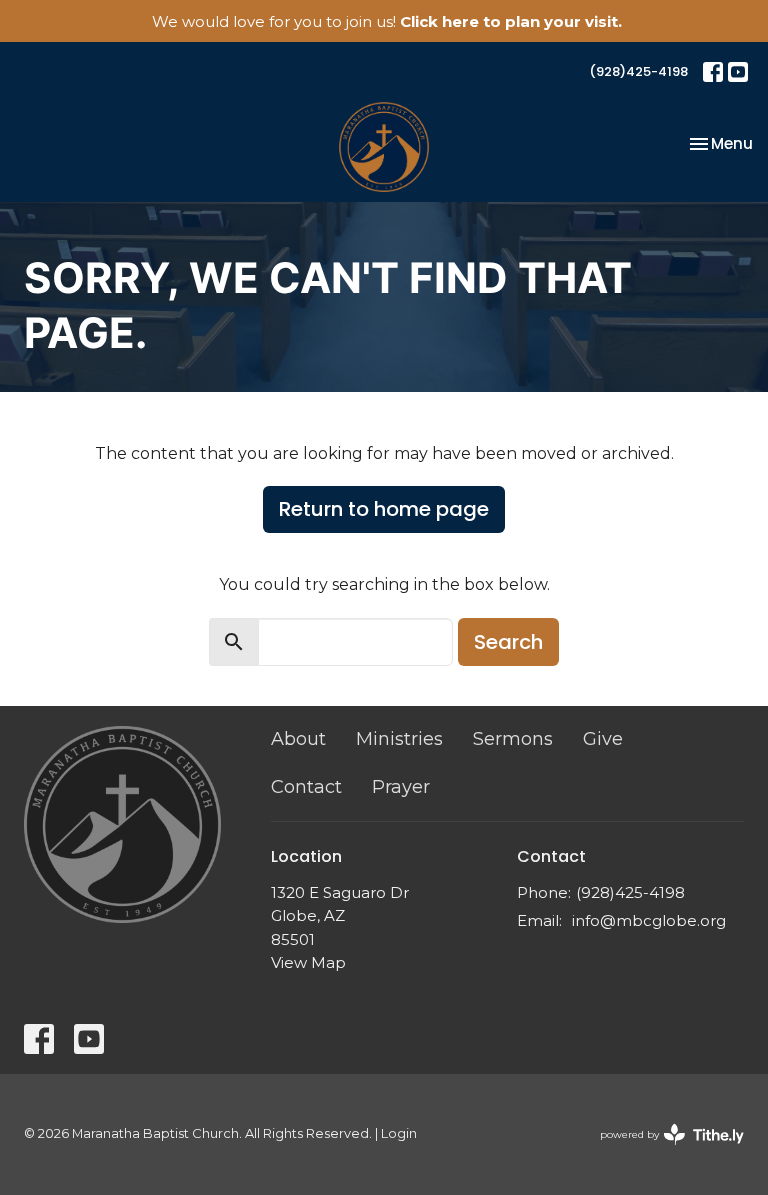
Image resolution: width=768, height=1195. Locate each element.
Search (508, 642)
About (298, 739)
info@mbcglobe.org (649, 920)
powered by (662, 1151)
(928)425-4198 (638, 71)
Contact (306, 787)
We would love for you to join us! (387, 21)
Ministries (399, 739)
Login (399, 1133)
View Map (308, 962)
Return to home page (384, 509)
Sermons (513, 739)
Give (603, 739)
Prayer (401, 787)
